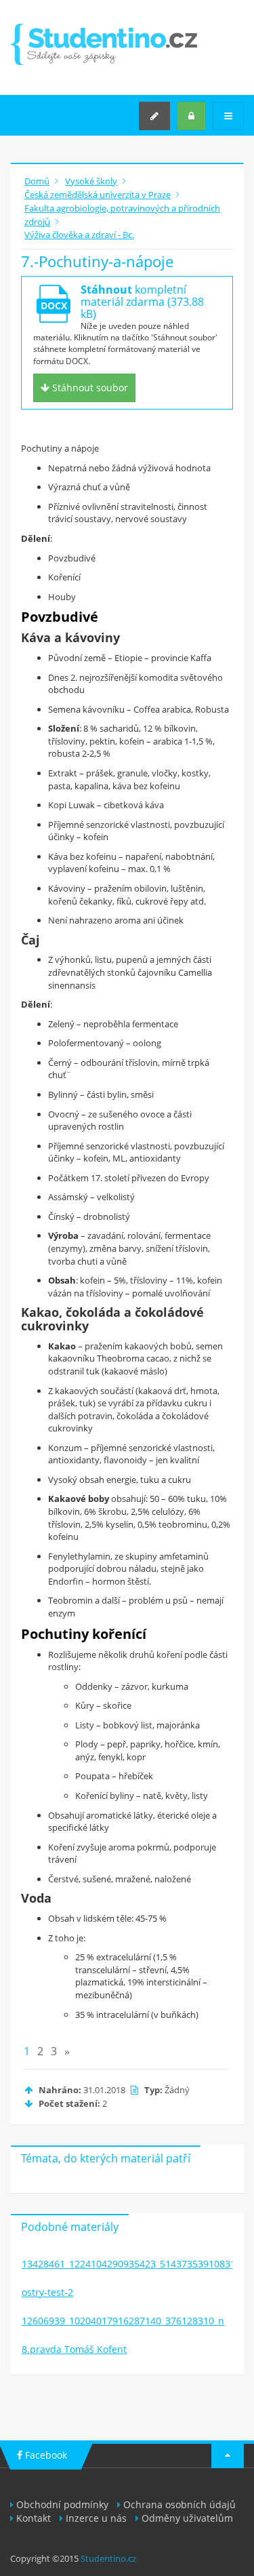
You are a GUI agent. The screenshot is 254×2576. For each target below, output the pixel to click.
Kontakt (34, 2518)
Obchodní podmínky (62, 2504)
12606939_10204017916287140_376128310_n (123, 2321)
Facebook (45, 2455)
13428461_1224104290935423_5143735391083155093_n (127, 2264)
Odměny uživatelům (187, 2518)
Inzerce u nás (96, 2518)
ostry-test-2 (47, 2292)
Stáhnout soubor (89, 388)
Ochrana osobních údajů (179, 2504)
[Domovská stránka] (104, 44)
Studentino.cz (108, 2558)
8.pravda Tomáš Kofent (74, 2349)
